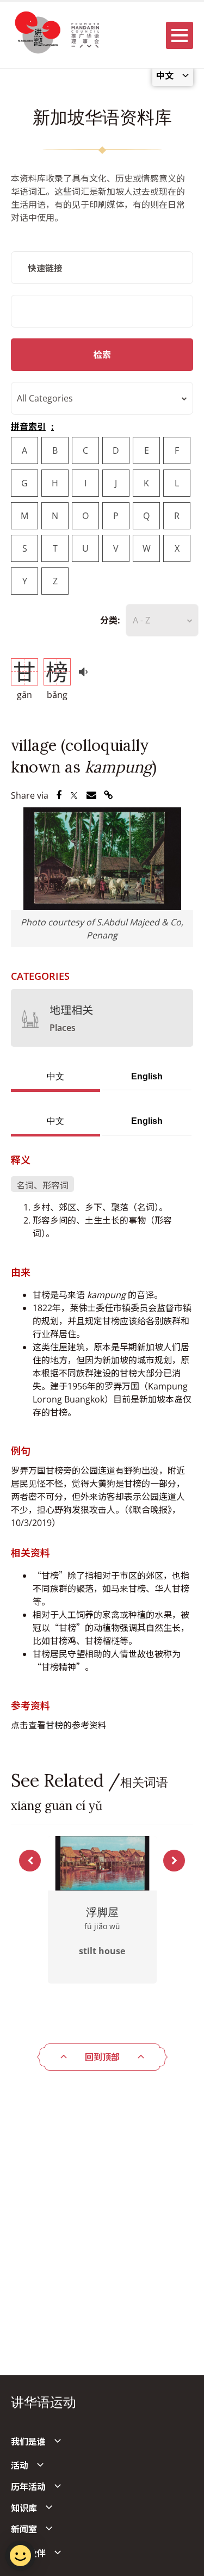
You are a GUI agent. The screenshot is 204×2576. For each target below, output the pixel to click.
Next (174, 1861)
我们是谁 (28, 2442)
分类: (110, 620)
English (147, 1076)
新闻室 (24, 2529)
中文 (55, 1076)
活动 (20, 2466)
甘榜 (54, 1725)
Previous (30, 1861)
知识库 (24, 2508)
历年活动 (28, 2487)
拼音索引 (28, 427)
